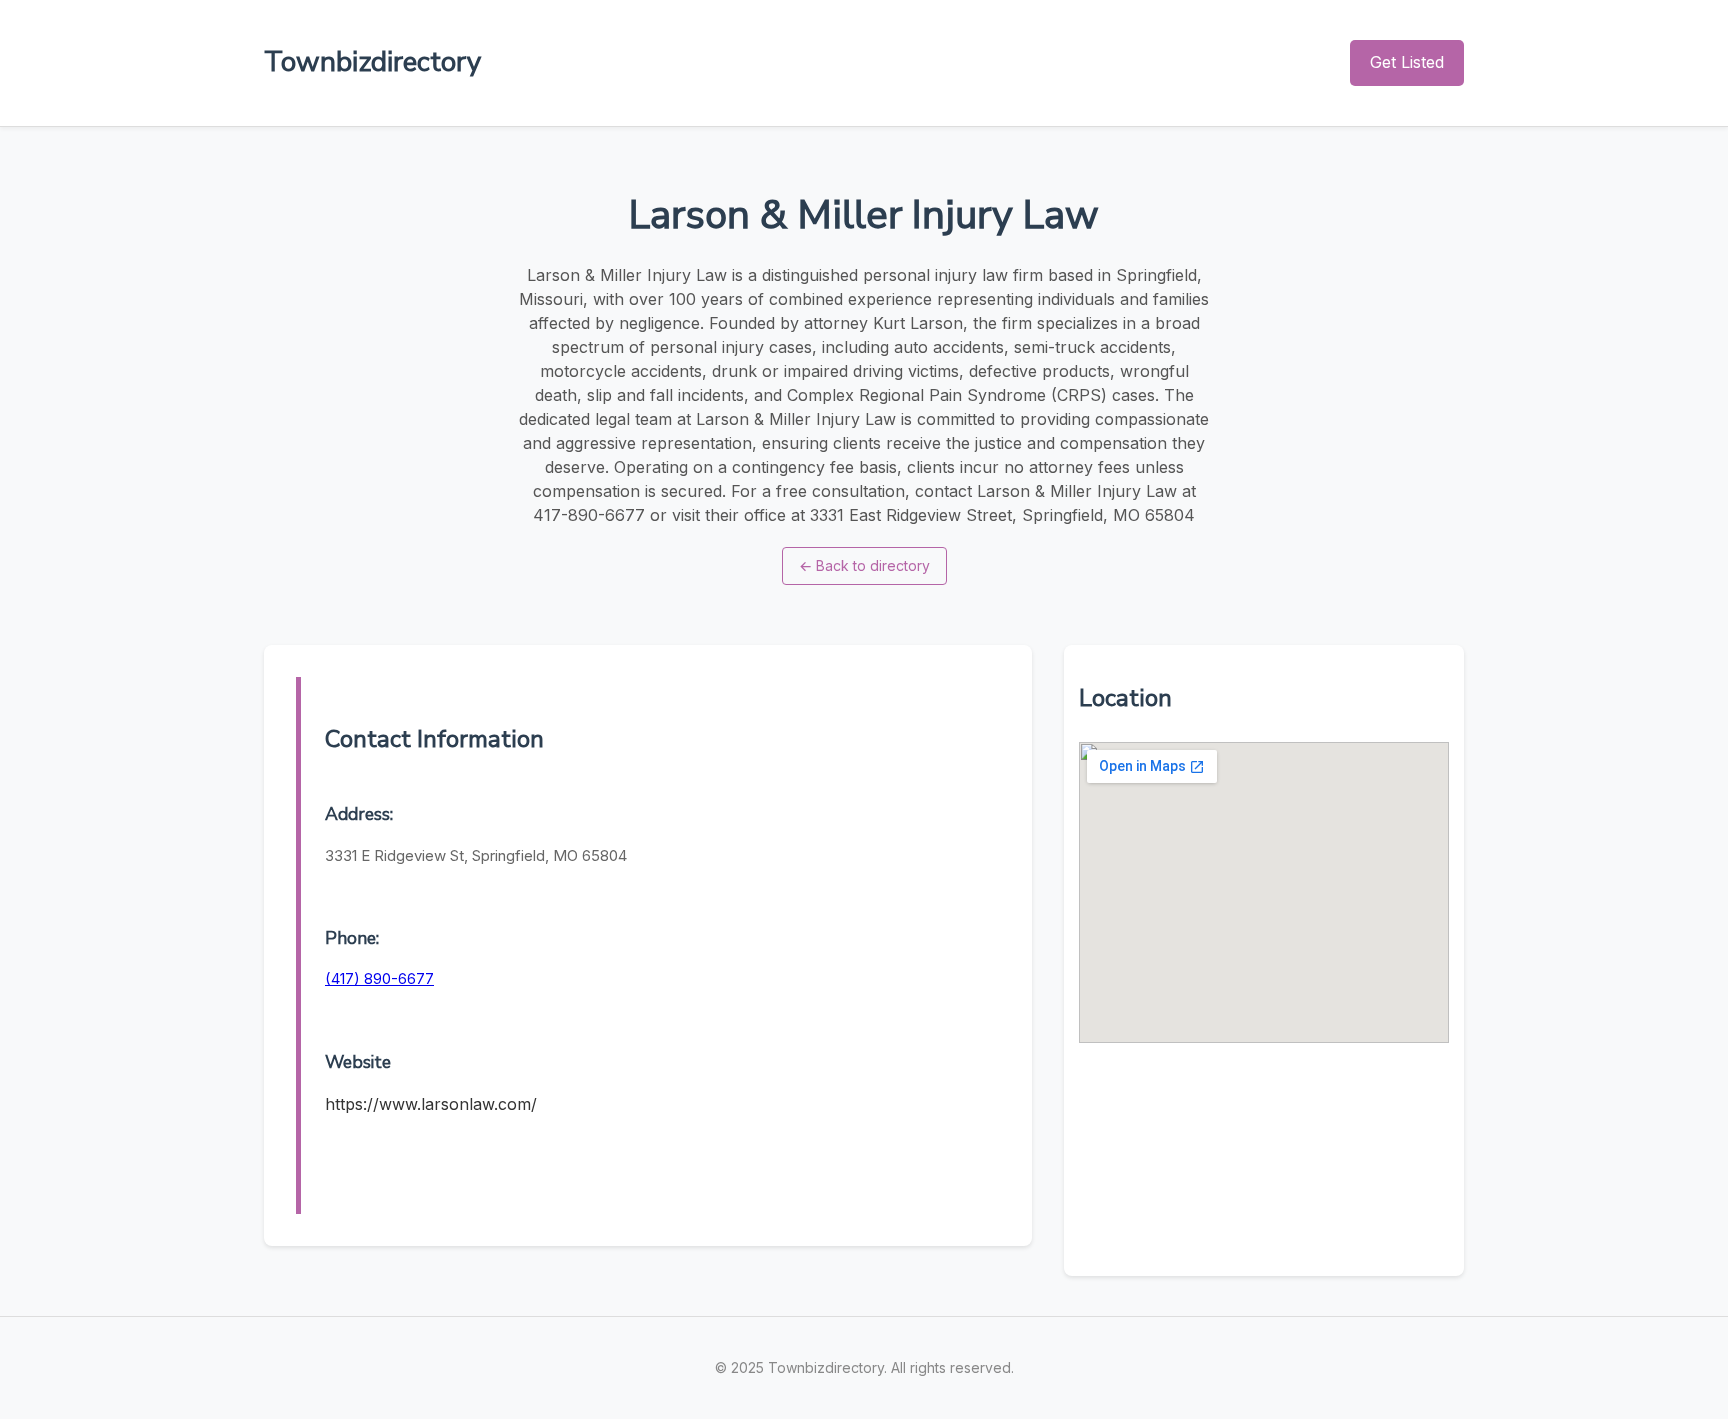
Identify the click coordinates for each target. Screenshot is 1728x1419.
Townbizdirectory (372, 62)
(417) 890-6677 (379, 978)
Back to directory (864, 565)
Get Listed (1407, 62)
